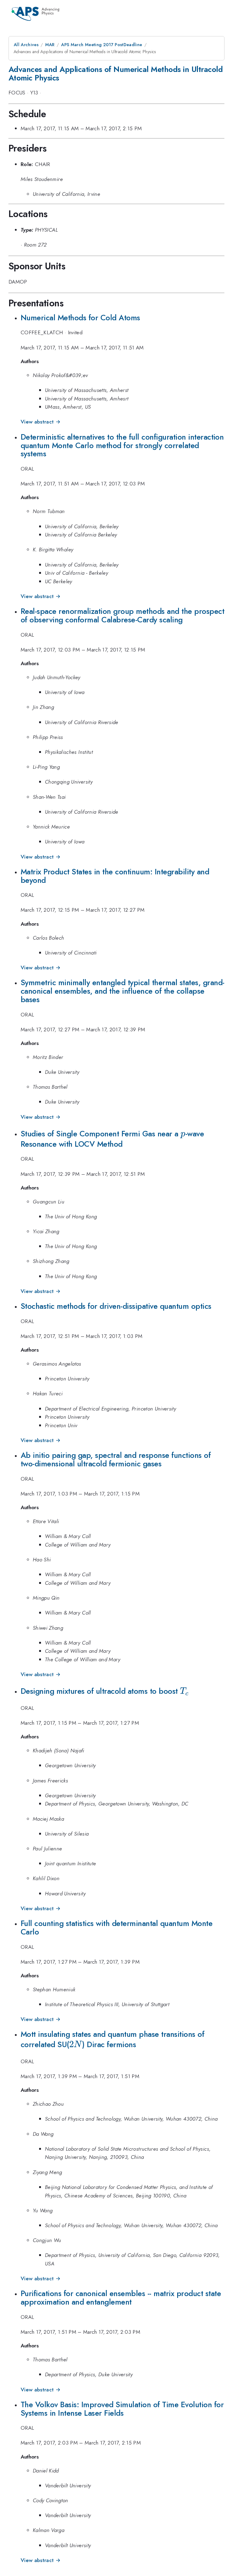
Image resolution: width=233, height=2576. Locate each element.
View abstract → (41, 422)
